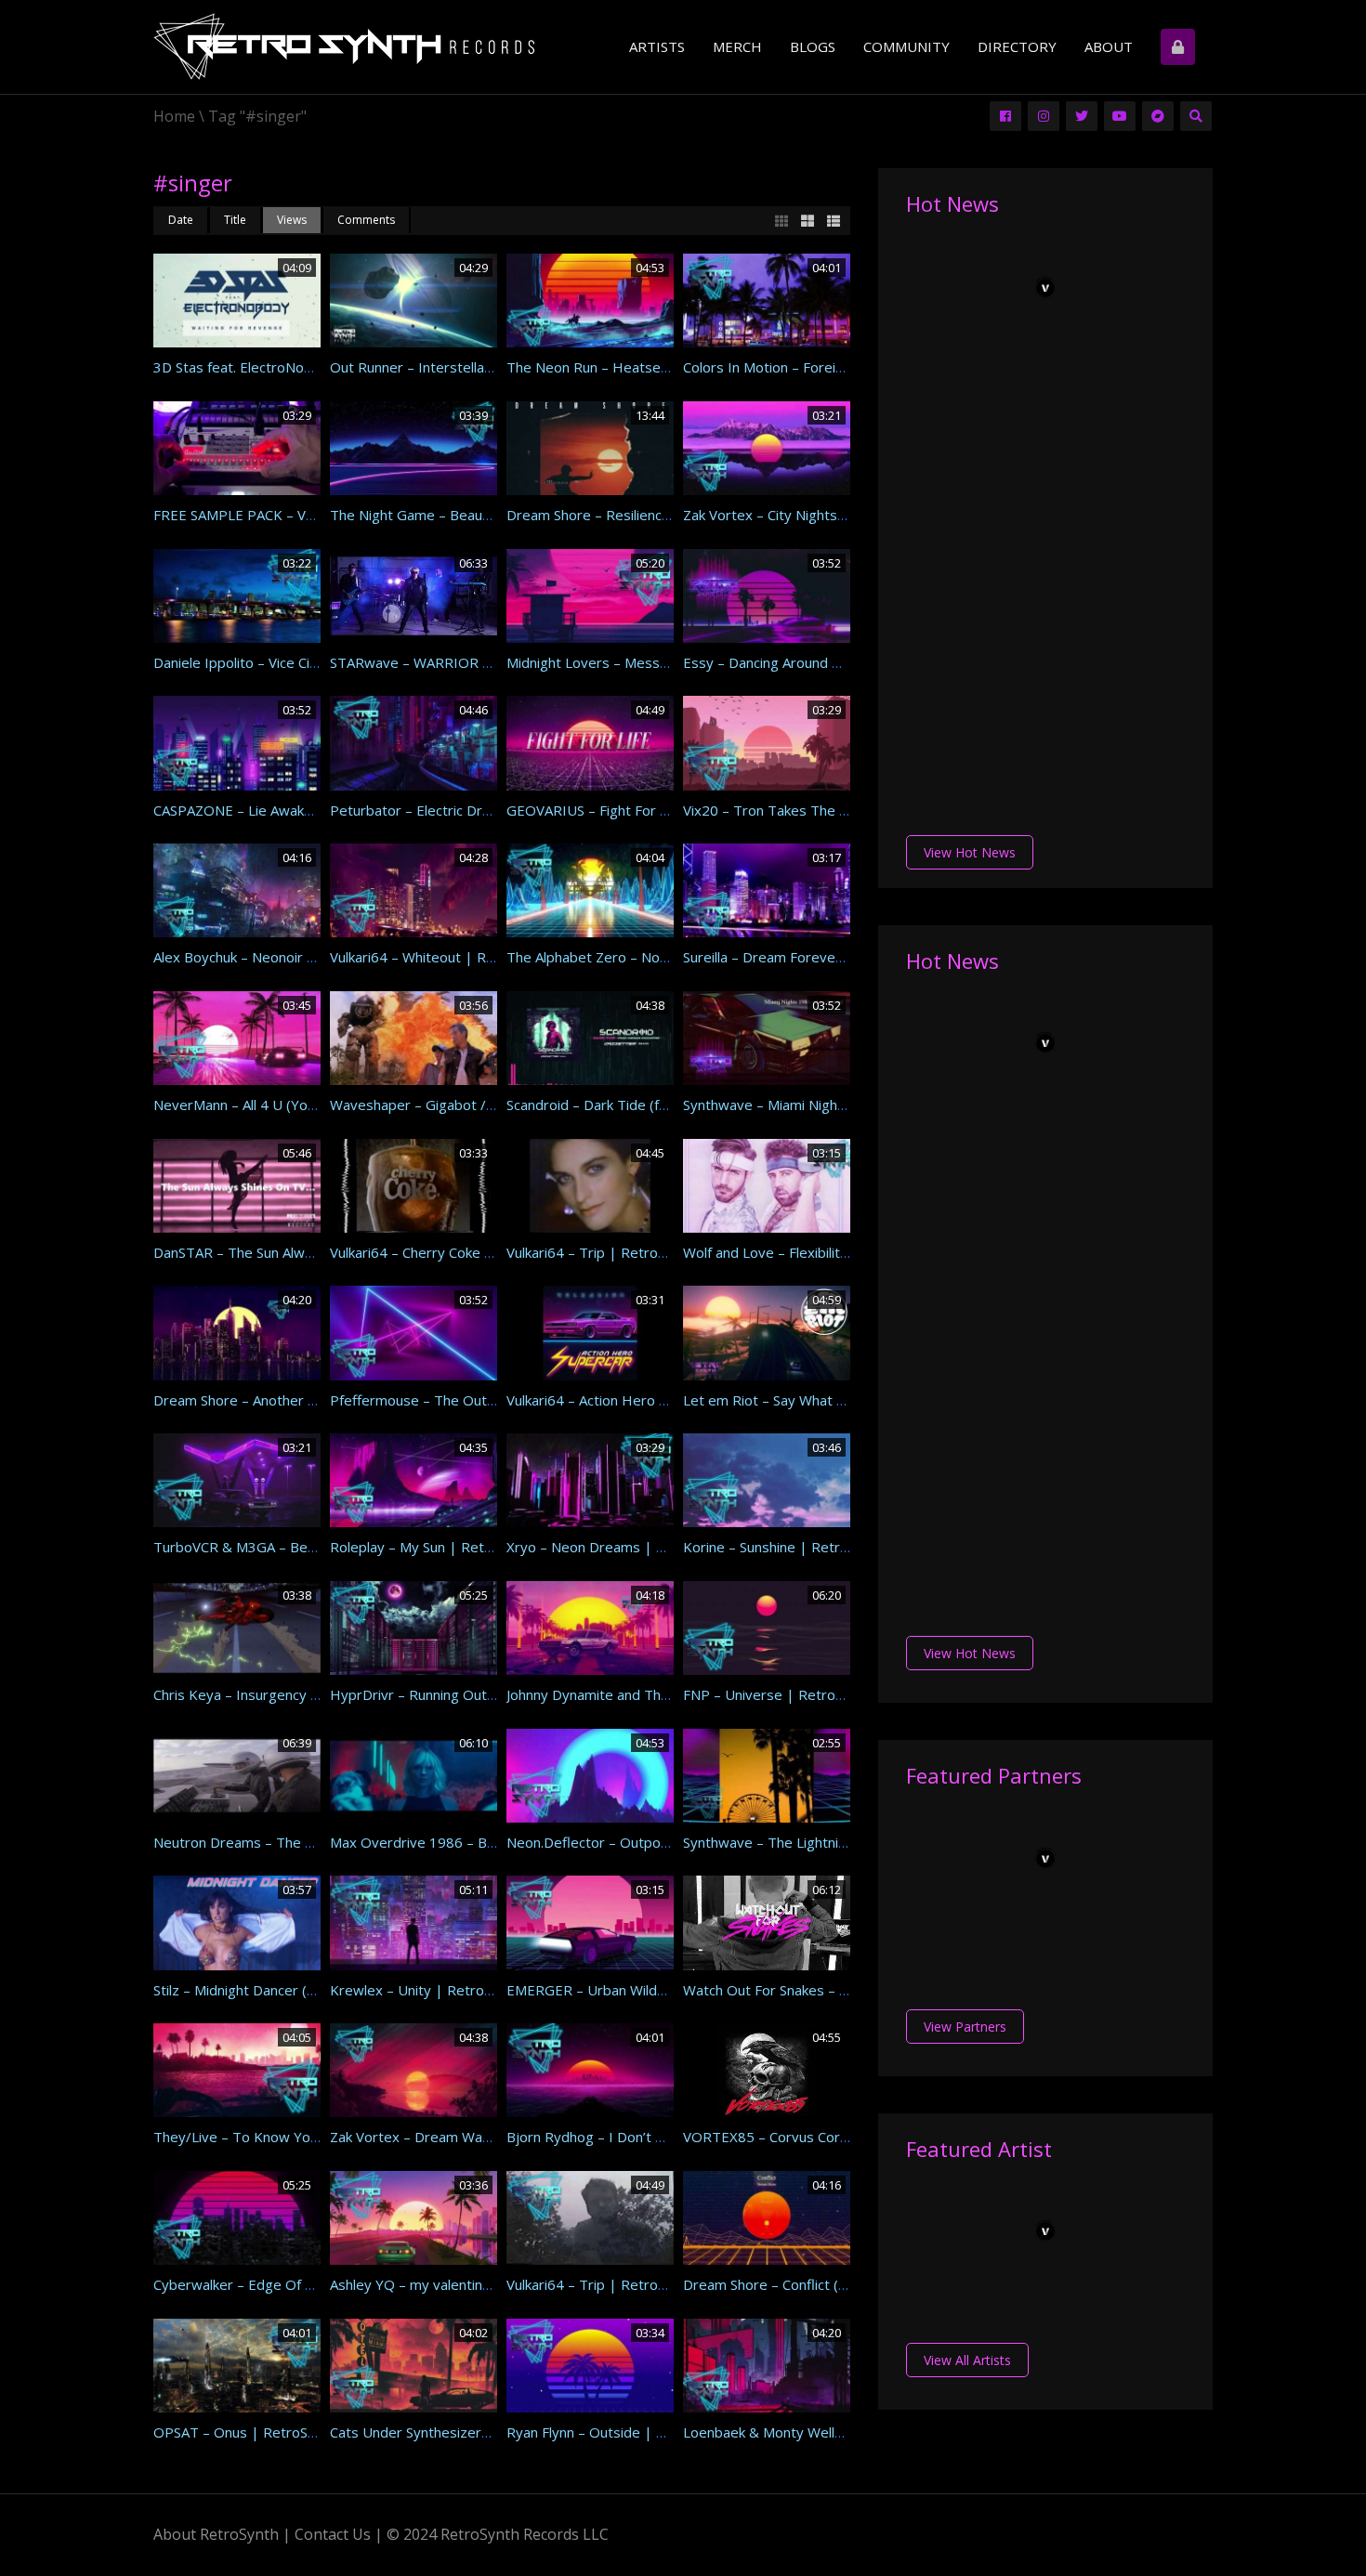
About (1109, 46)
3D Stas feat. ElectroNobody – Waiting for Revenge (318, 367)
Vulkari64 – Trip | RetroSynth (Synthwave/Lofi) (656, 2284)
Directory (1017, 46)
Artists (657, 46)
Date (181, 220)
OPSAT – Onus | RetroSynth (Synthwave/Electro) (311, 2432)
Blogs (813, 46)
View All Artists (967, 2360)
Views (292, 220)
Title (235, 220)
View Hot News (970, 852)
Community (906, 46)
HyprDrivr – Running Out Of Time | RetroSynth (480, 1694)
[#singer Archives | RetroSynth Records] (344, 49)
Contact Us (333, 2534)
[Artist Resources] (1180, 47)
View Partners (965, 2027)
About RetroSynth (216, 2534)
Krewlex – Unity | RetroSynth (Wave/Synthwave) (487, 1990)
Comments (366, 220)
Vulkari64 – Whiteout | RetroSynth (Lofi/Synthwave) (496, 957)
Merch (737, 46)
